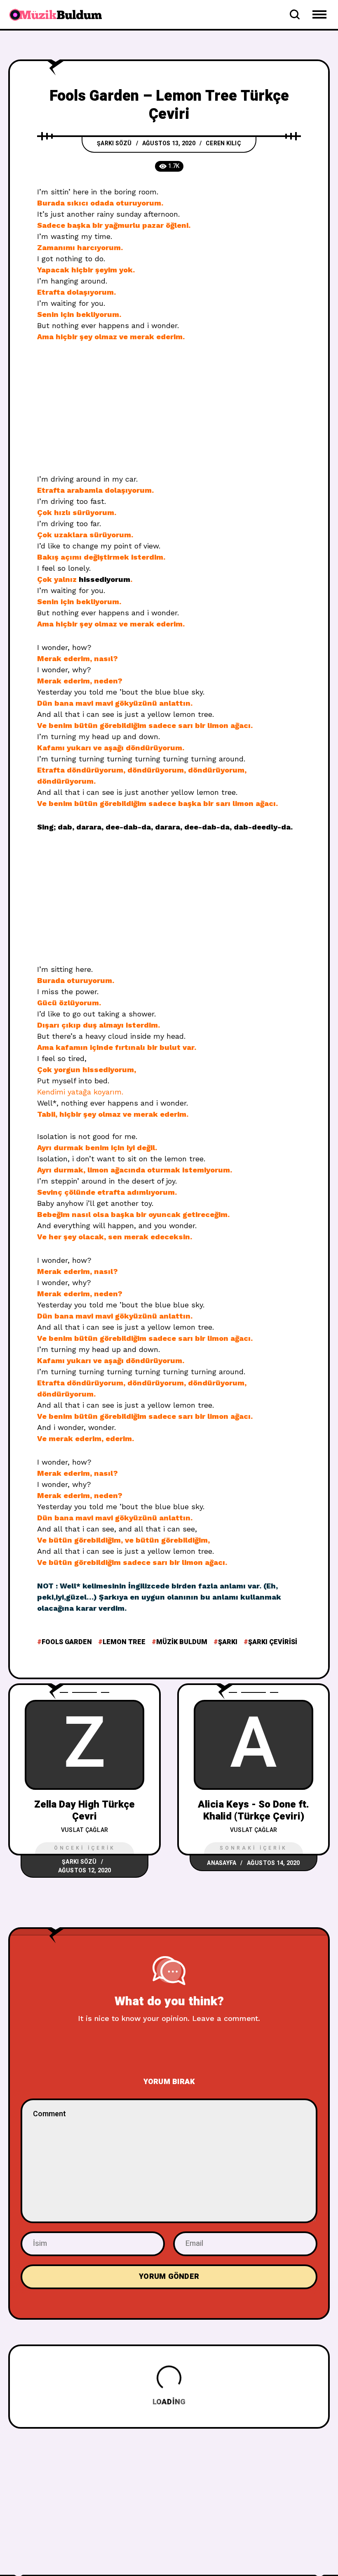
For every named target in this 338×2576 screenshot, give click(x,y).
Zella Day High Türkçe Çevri (84, 1810)
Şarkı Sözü (114, 143)
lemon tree (124, 1642)
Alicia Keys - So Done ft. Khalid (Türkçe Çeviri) (253, 1810)
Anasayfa (222, 1863)
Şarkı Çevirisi (273, 1642)
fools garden (67, 1642)
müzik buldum (182, 1642)
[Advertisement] (169, 412)
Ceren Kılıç (223, 143)
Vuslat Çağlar (84, 1830)
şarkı (228, 1642)
